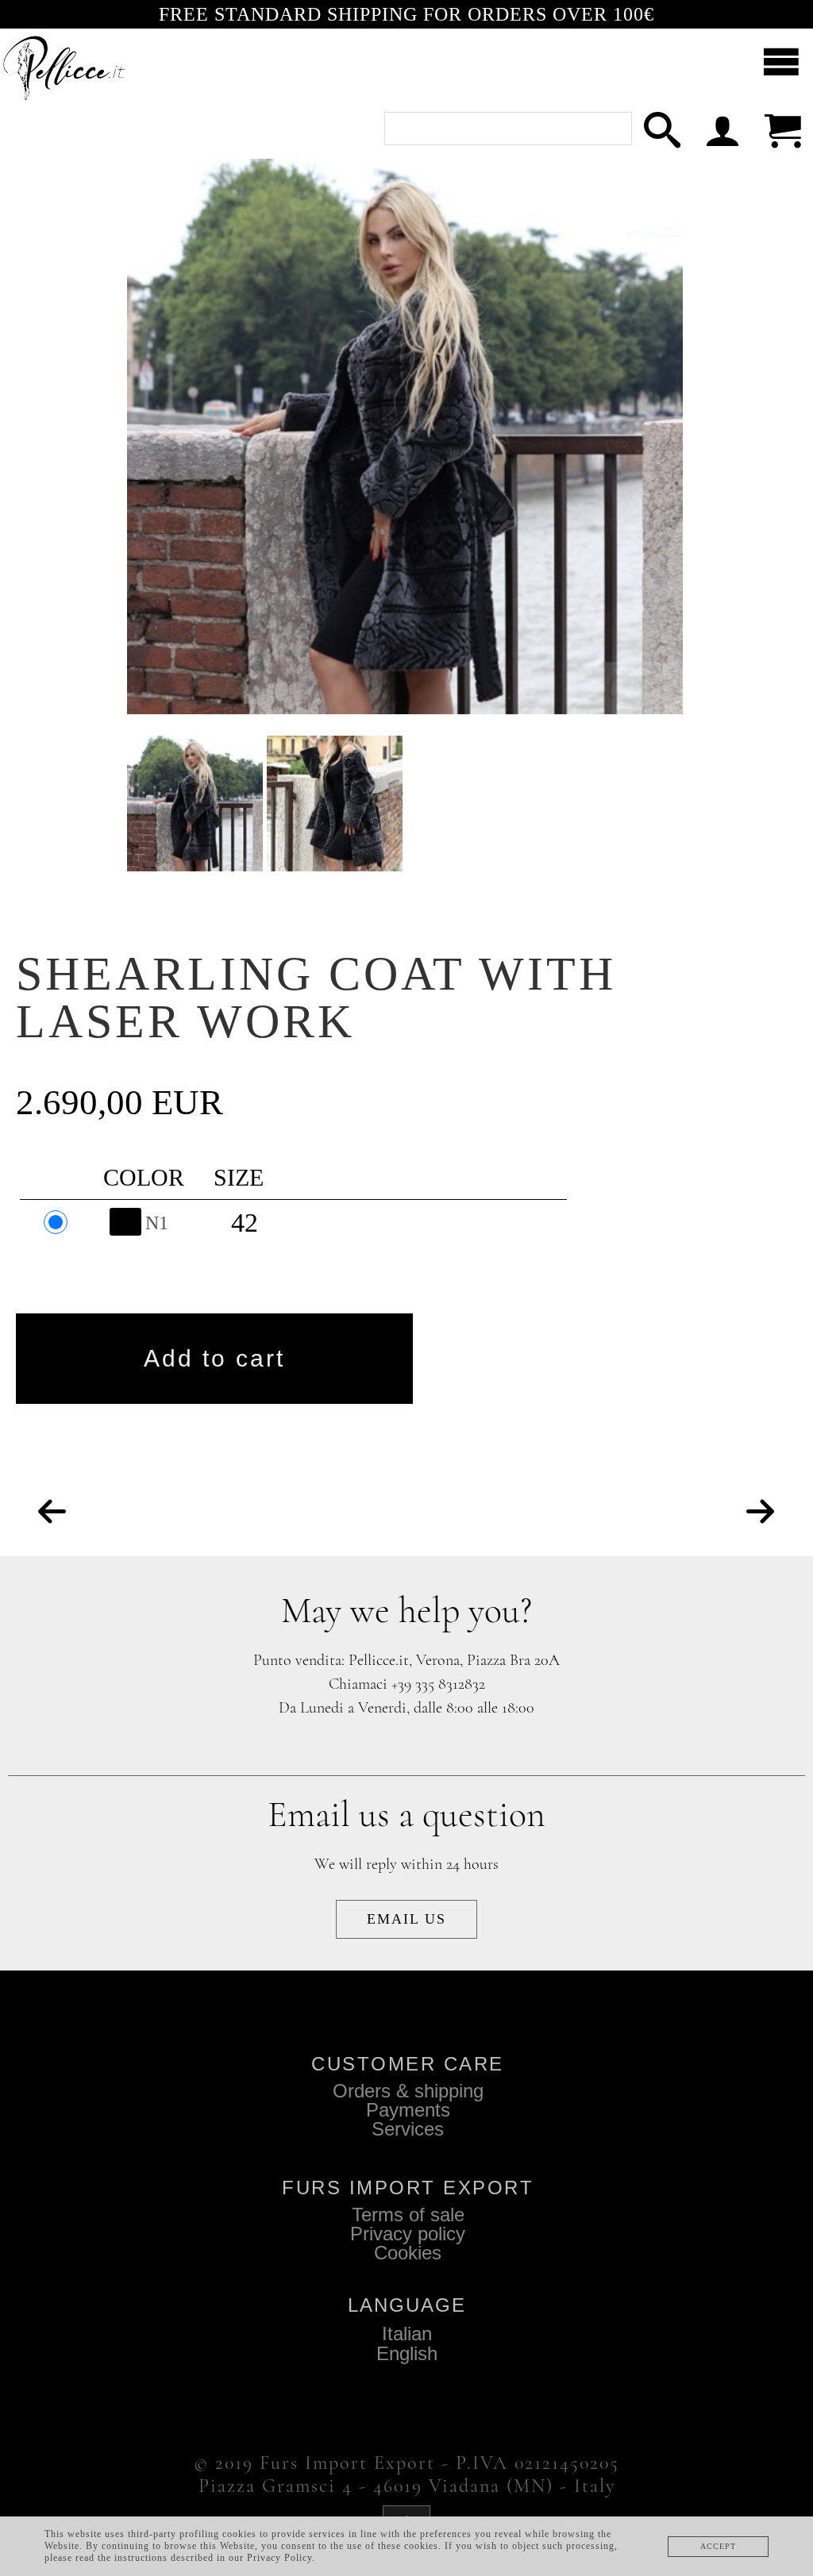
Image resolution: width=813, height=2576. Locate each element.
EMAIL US (406, 1919)
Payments (408, 2110)
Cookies (408, 2253)
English (407, 2353)
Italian (407, 2334)
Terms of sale (408, 2215)
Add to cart (214, 1358)
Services (408, 2129)
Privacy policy (408, 2234)
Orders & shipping (408, 2091)
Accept (718, 2546)
